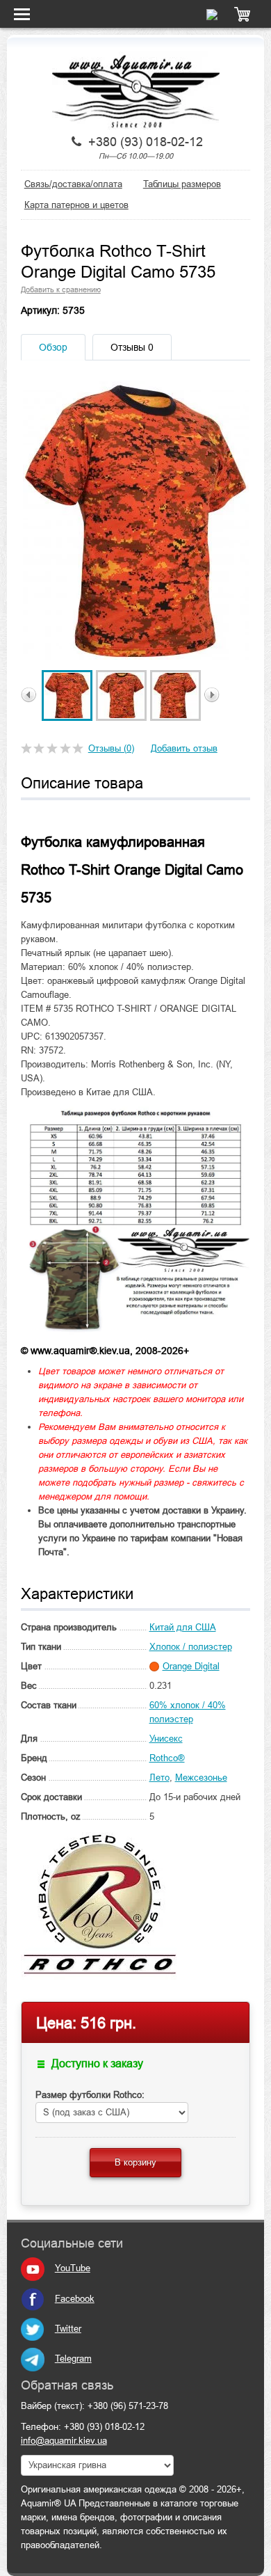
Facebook (75, 2299)
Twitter (68, 2329)
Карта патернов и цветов (76, 205)
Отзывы (132, 347)
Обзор (53, 347)
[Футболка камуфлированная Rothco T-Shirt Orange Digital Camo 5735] (67, 695)
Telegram (73, 2359)
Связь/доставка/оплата (73, 184)
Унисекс (166, 1739)
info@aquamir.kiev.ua (64, 2441)
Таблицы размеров (182, 184)
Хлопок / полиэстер (191, 1647)
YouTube (73, 2268)
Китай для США (183, 1627)
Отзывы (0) (111, 748)
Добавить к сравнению (61, 289)
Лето (159, 1778)
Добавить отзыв (184, 748)
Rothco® (167, 1758)
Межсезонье (201, 1778)
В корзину (135, 2162)
